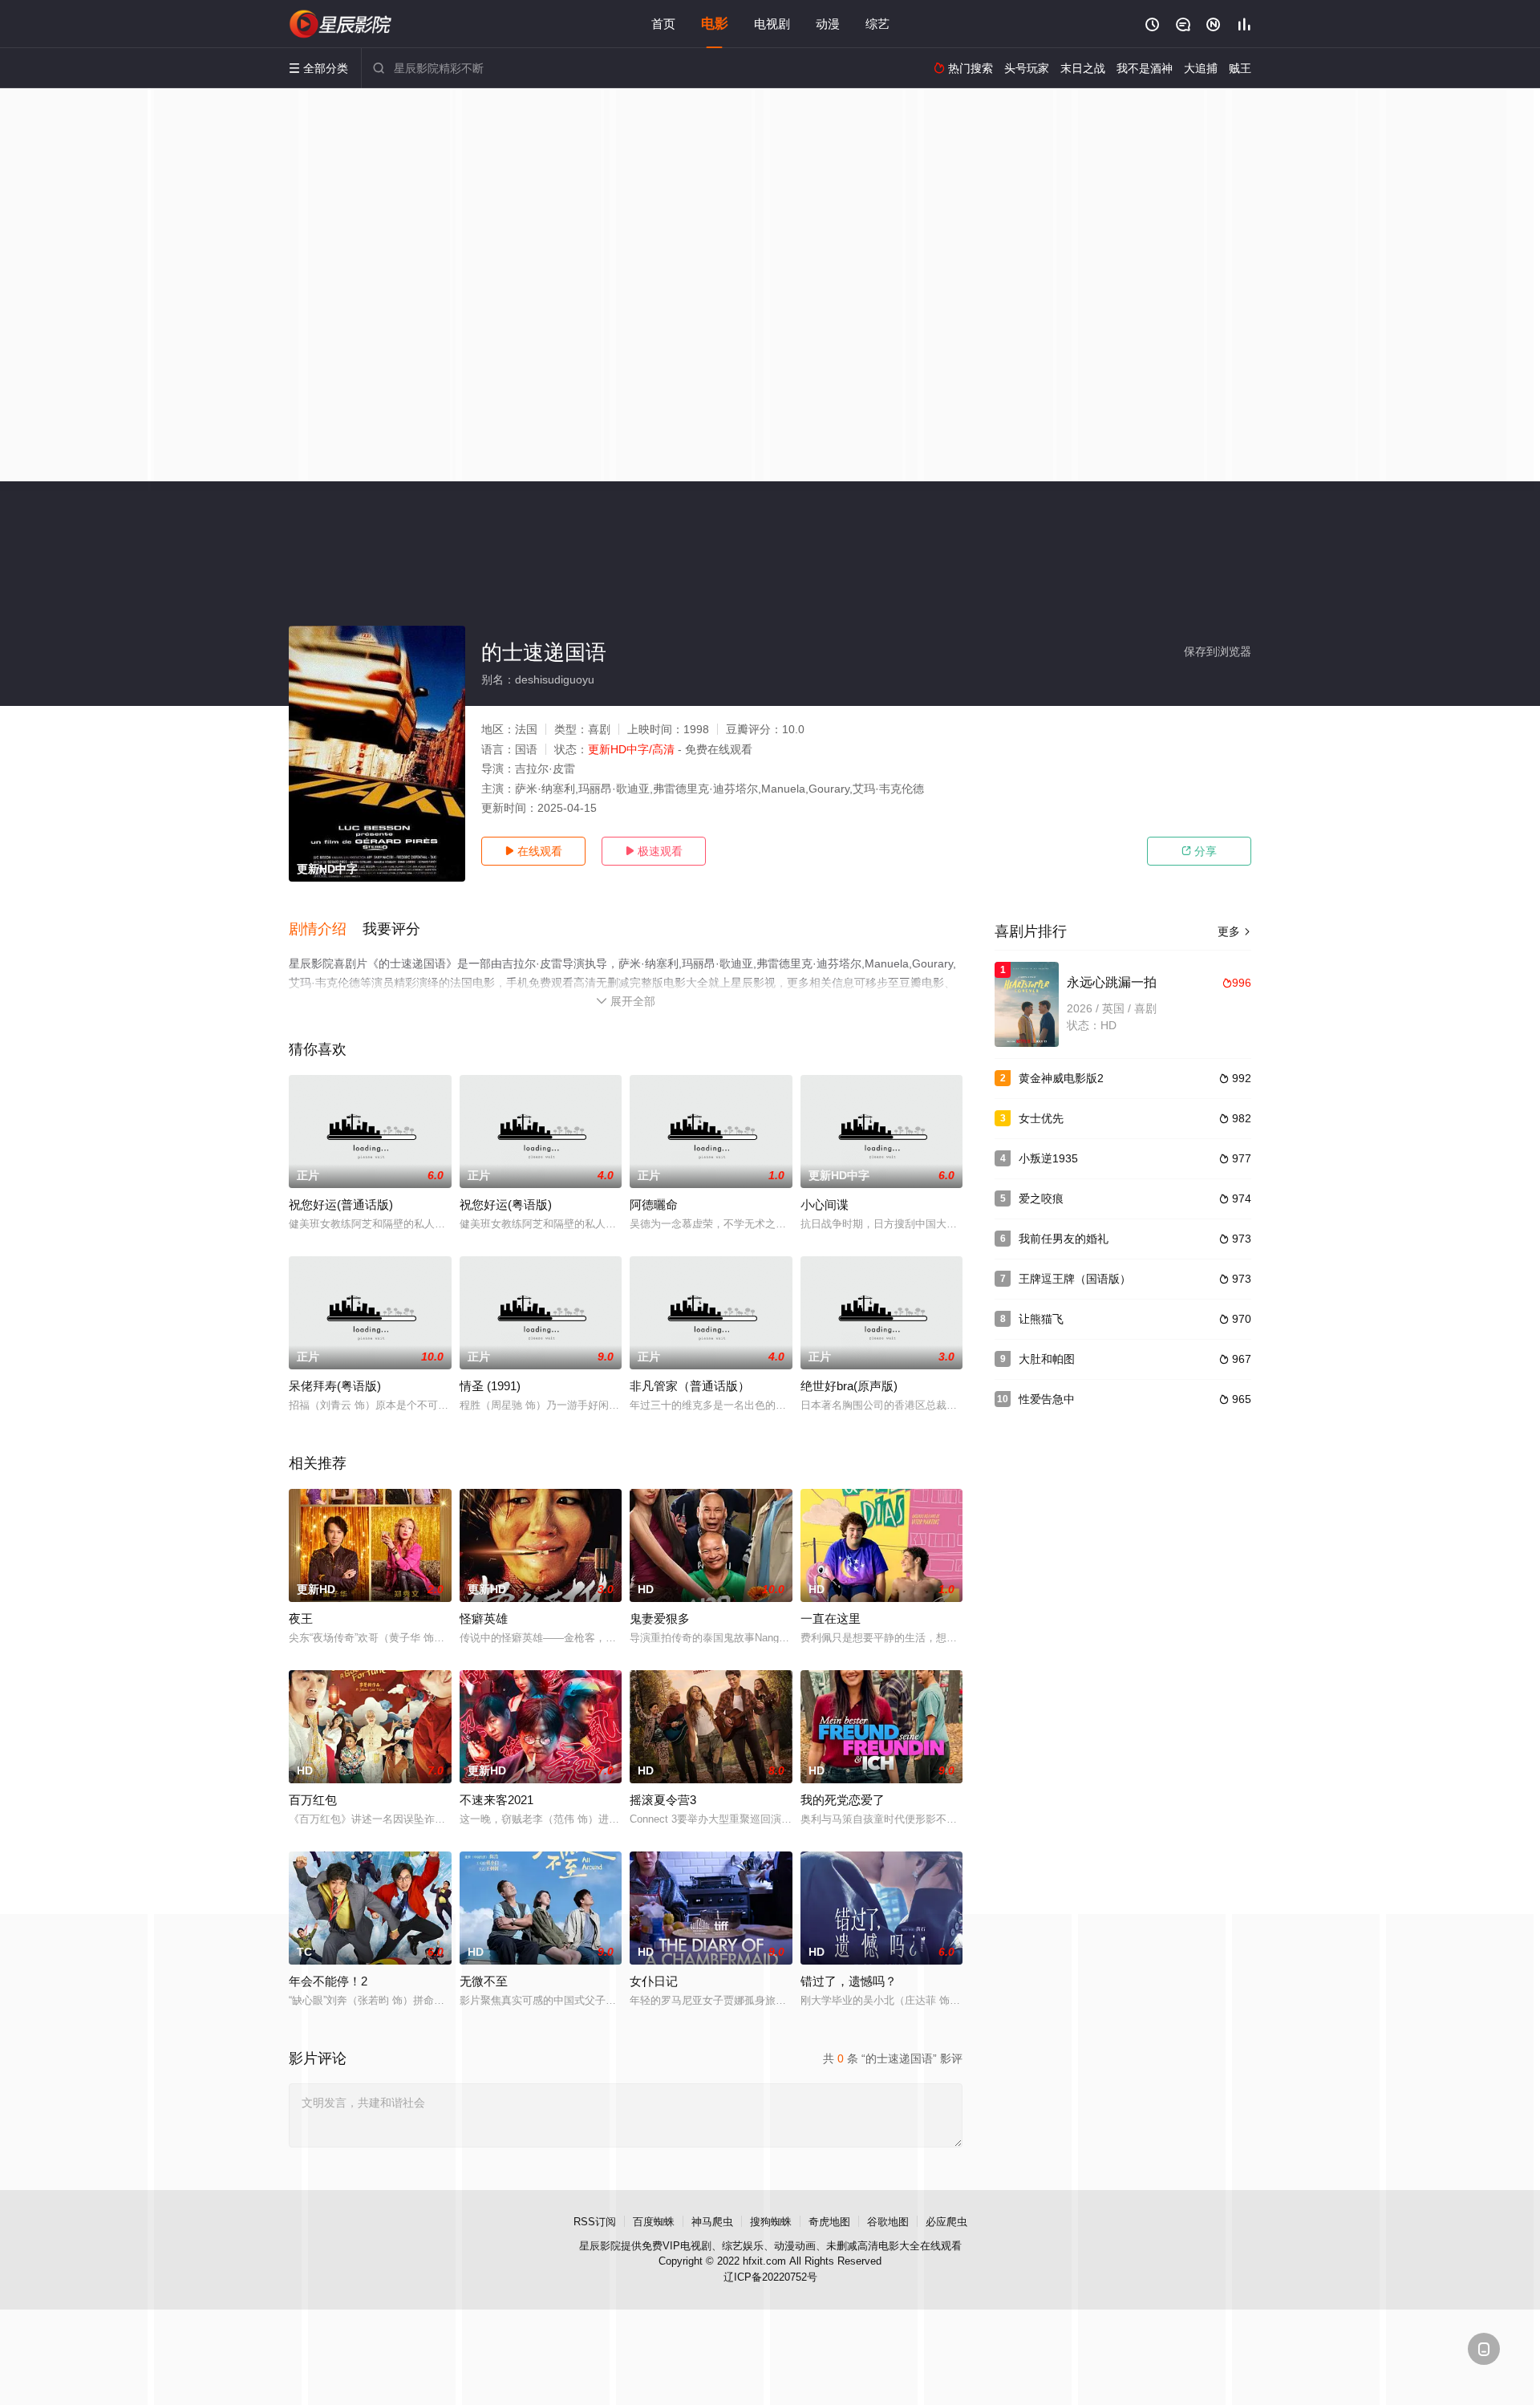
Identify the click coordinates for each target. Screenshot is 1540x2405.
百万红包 (313, 1800)
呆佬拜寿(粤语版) (335, 1386)
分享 (1199, 851)
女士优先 (1041, 1118)
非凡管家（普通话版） (690, 1386)
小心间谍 (825, 1205)
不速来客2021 (496, 1800)
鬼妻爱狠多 (660, 1618)
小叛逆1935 (1048, 1158)
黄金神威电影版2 (1061, 1078)
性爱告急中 (1047, 1399)
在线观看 (533, 851)
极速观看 (654, 851)
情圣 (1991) (490, 1386)
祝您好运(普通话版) (341, 1205)
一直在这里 (831, 1618)
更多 (1234, 931)
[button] (326, 930)
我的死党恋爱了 (843, 1800)
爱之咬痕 (1041, 1198)
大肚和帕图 (1047, 1359)
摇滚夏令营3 (663, 1800)
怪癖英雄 (484, 1618)
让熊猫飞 (1041, 1319)
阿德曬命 (654, 1205)
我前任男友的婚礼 (1064, 1239)
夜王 (301, 1618)
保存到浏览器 (1218, 651)
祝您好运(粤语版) (506, 1205)
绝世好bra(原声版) (849, 1386)
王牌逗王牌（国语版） (1075, 1279)
